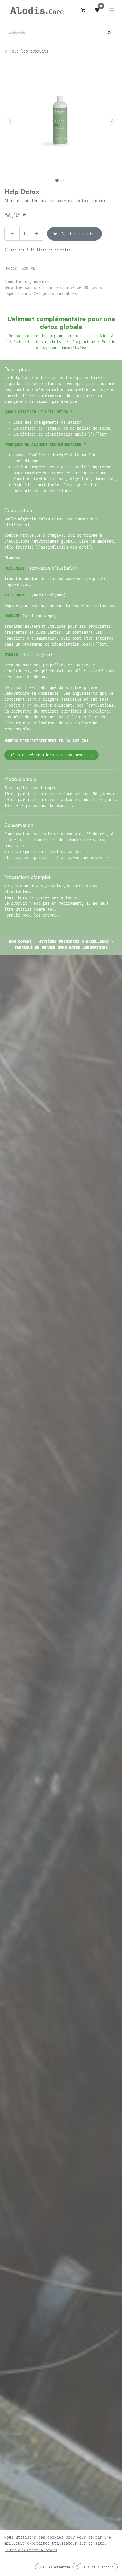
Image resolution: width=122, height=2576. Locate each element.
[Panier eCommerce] (83, 10)
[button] (10, 119)
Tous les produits (29, 51)
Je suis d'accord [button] (98, 2567)
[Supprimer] (12, 234)
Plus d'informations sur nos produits (52, 755)
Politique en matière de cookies (31, 2550)
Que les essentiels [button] (56, 2567)
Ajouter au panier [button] (77, 234)
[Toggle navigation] (112, 10)
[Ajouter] (37, 234)
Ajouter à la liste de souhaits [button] (41, 250)
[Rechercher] (110, 33)
